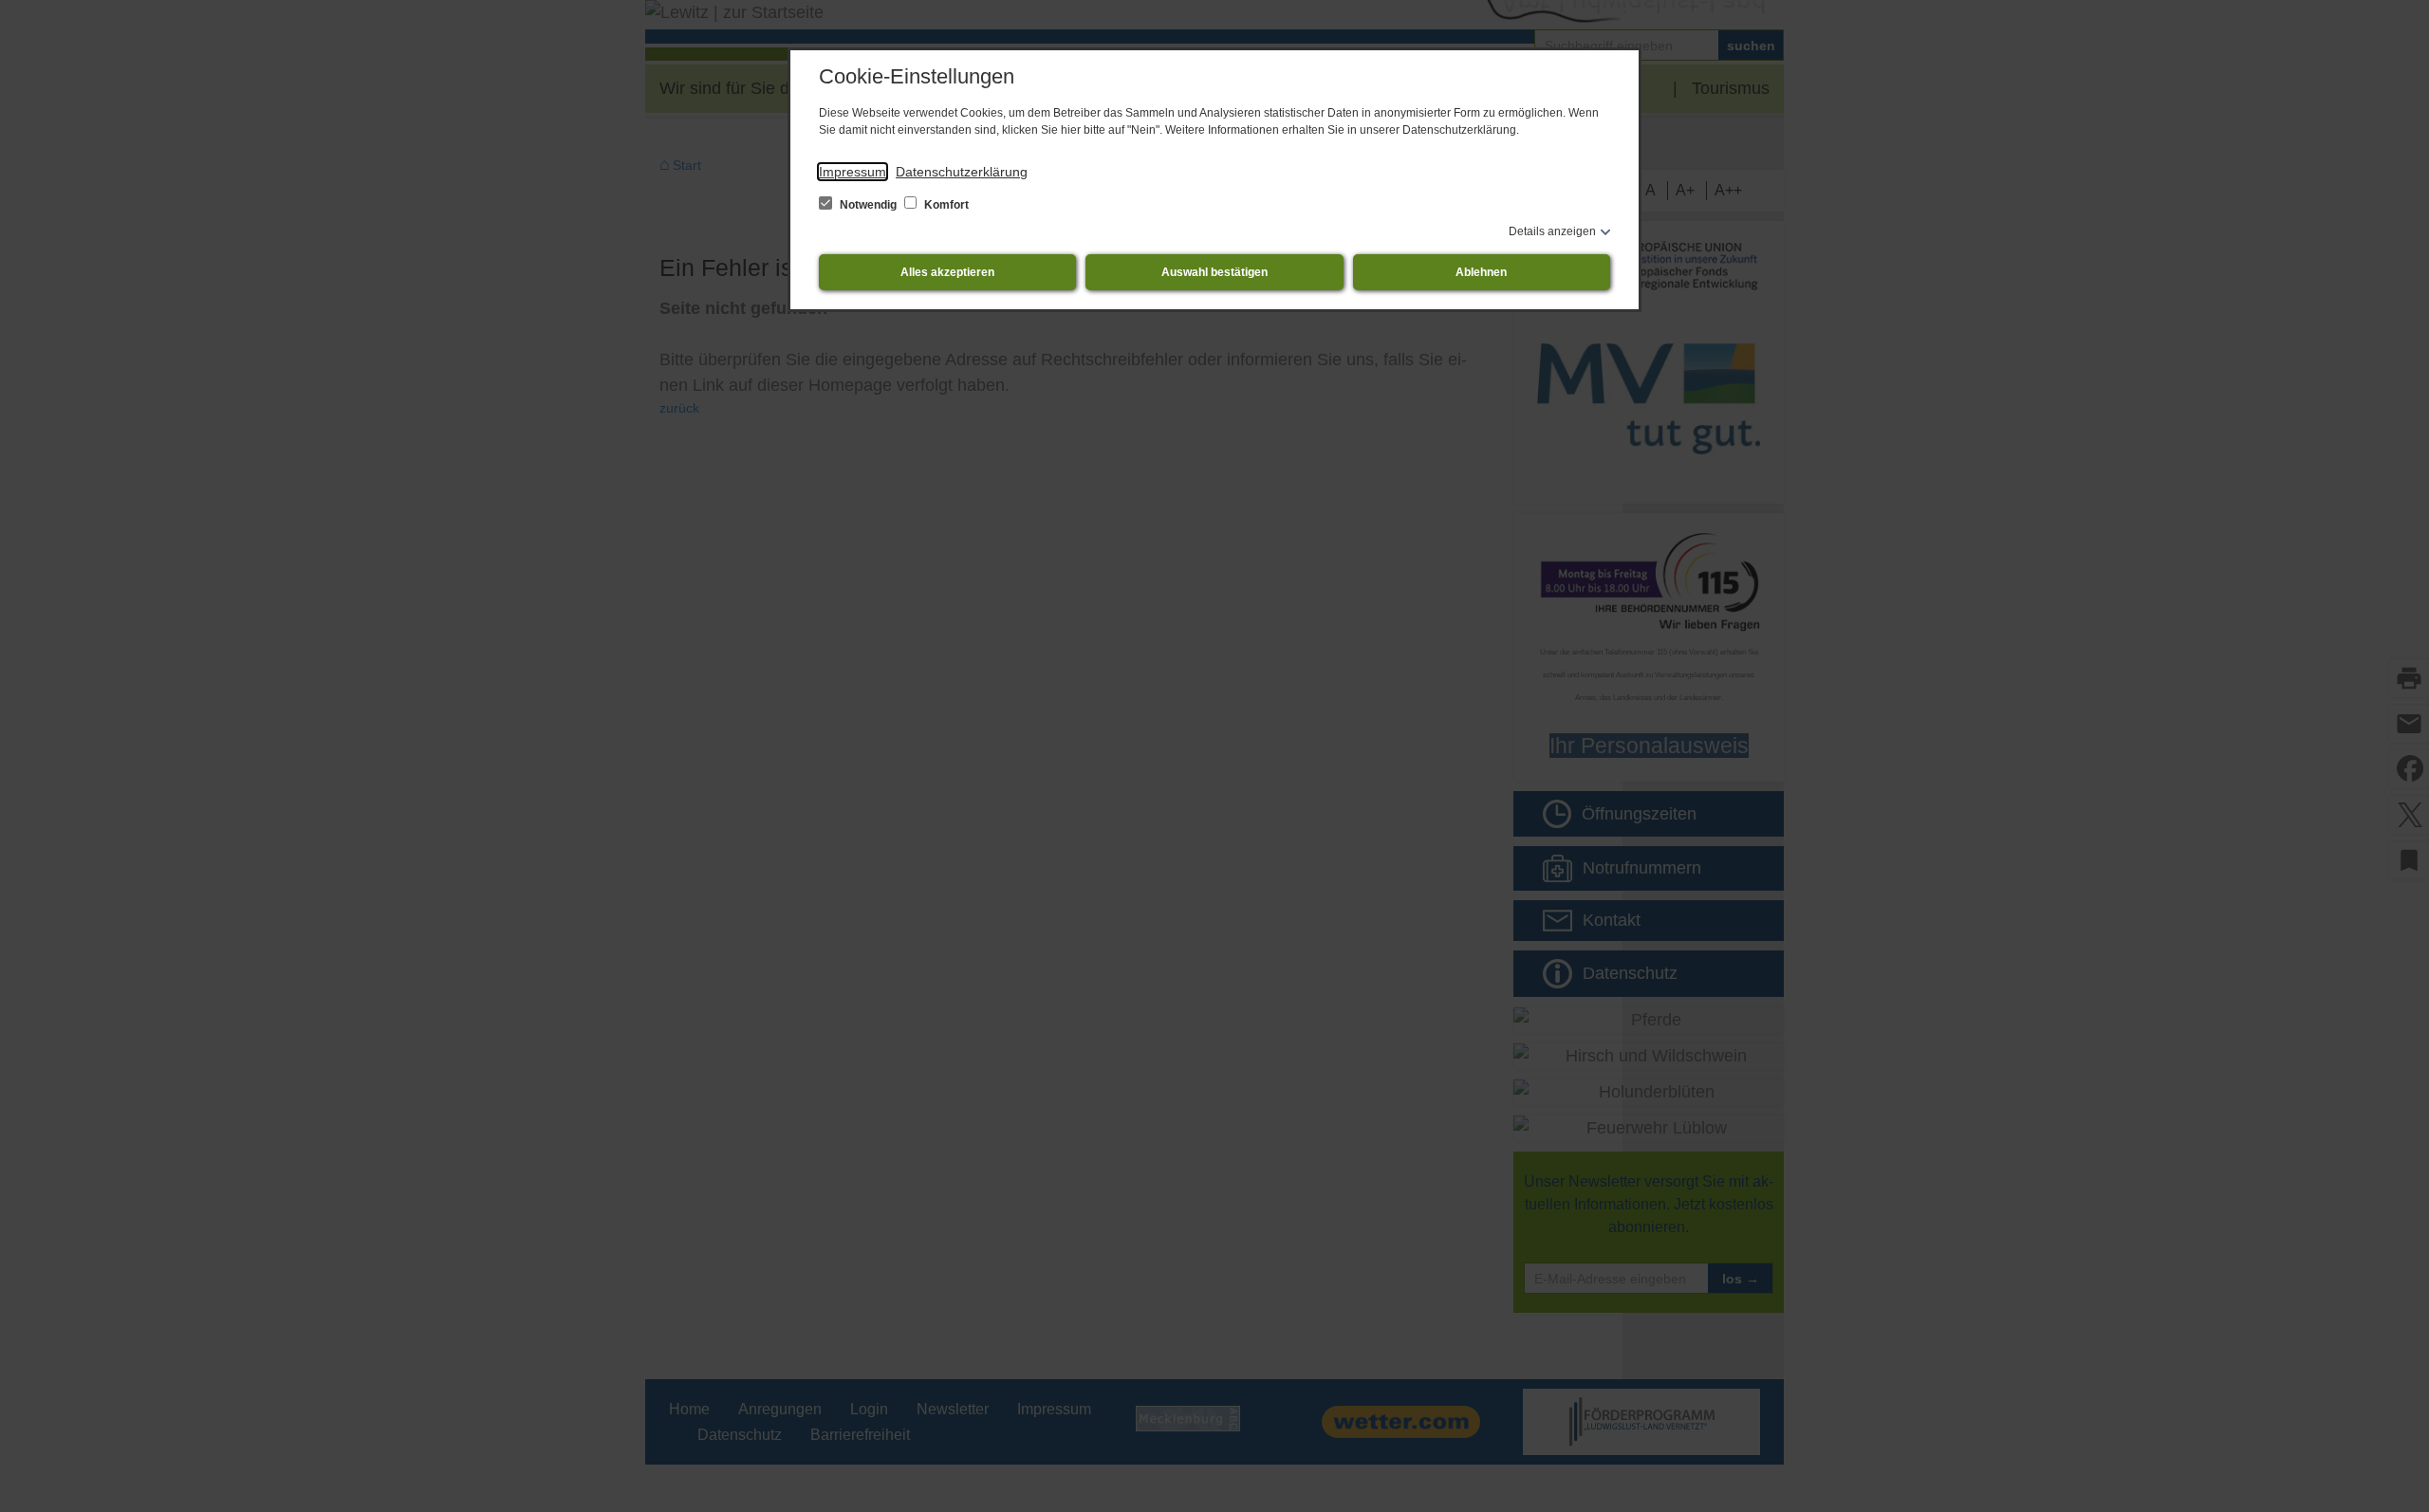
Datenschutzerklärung (962, 172)
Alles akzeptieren (947, 272)
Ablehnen (1481, 272)
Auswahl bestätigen (1214, 272)
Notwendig (868, 205)
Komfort (945, 205)
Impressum (853, 172)
